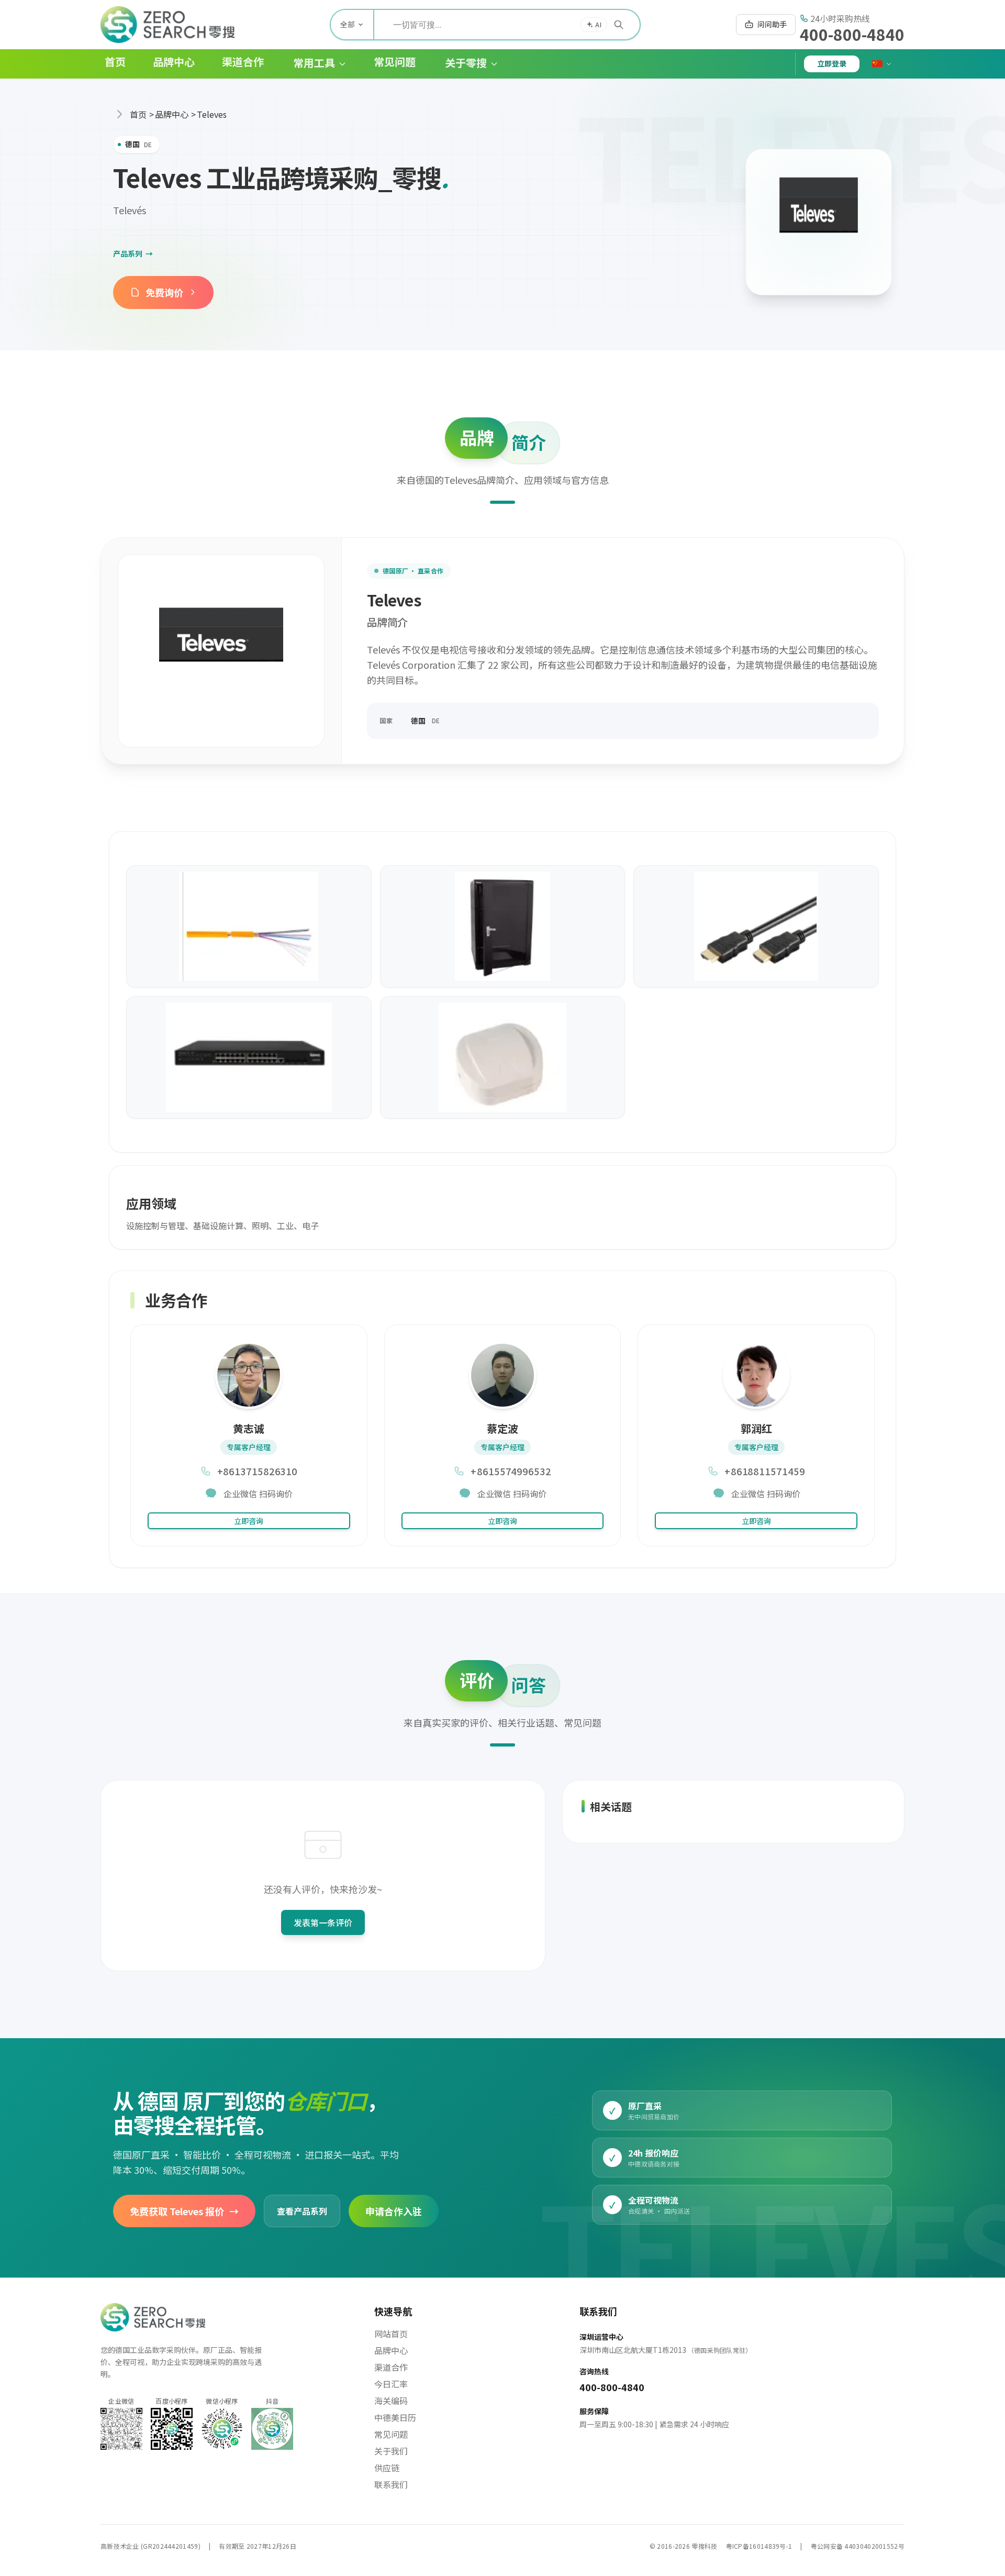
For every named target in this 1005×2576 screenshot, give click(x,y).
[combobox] (507, 25)
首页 (138, 114)
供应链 (387, 2468)
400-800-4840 (852, 34)
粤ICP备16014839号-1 (759, 2546)
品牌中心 (172, 114)
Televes (212, 114)
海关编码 (391, 2401)
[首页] (167, 25)
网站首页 (391, 2334)
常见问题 (391, 2434)
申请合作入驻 (394, 2210)
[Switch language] (882, 64)
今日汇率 (391, 2384)
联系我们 (391, 2484)
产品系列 (133, 253)
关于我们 (391, 2451)
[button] (311, 64)
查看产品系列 (302, 2210)
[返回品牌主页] (819, 222)
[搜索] (619, 25)
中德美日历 (395, 2417)
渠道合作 (391, 2367)
